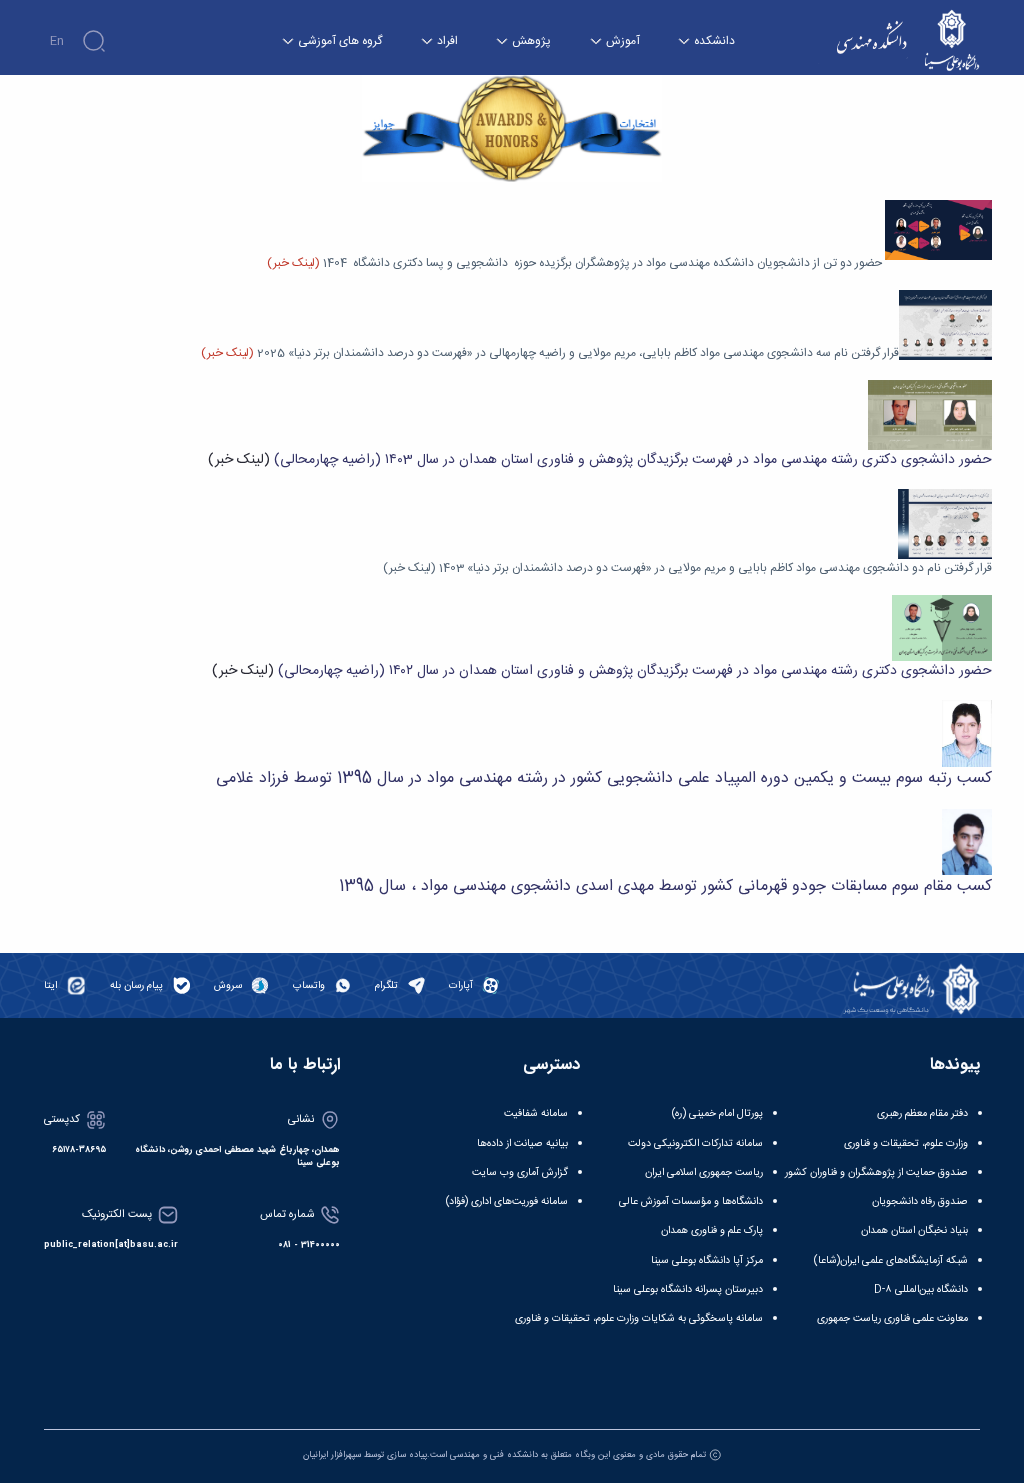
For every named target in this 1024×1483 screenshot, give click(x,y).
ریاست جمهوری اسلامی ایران (704, 1172)
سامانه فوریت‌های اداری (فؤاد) (507, 1201)
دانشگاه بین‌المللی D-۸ (921, 1289)
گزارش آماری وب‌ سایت (520, 1172)
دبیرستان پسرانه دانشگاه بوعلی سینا (688, 1289)
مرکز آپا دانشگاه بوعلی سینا (707, 1260)
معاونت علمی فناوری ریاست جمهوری (892, 1318)
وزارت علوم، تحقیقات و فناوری (906, 1143)
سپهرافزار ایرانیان (332, 1455)
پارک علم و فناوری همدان (712, 1230)
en (57, 41)
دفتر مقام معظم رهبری (922, 1113)
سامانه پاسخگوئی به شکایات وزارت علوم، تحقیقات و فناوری (639, 1318)
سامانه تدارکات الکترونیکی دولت (695, 1143)
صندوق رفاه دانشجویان (920, 1201)
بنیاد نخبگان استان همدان (914, 1230)
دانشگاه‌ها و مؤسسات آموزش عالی (691, 1201)
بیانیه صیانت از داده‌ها (522, 1143)
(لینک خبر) (239, 460)
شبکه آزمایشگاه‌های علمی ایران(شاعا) (891, 1260)
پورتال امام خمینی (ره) (717, 1113)
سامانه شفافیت (536, 1113)
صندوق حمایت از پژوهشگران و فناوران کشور (876, 1172)
